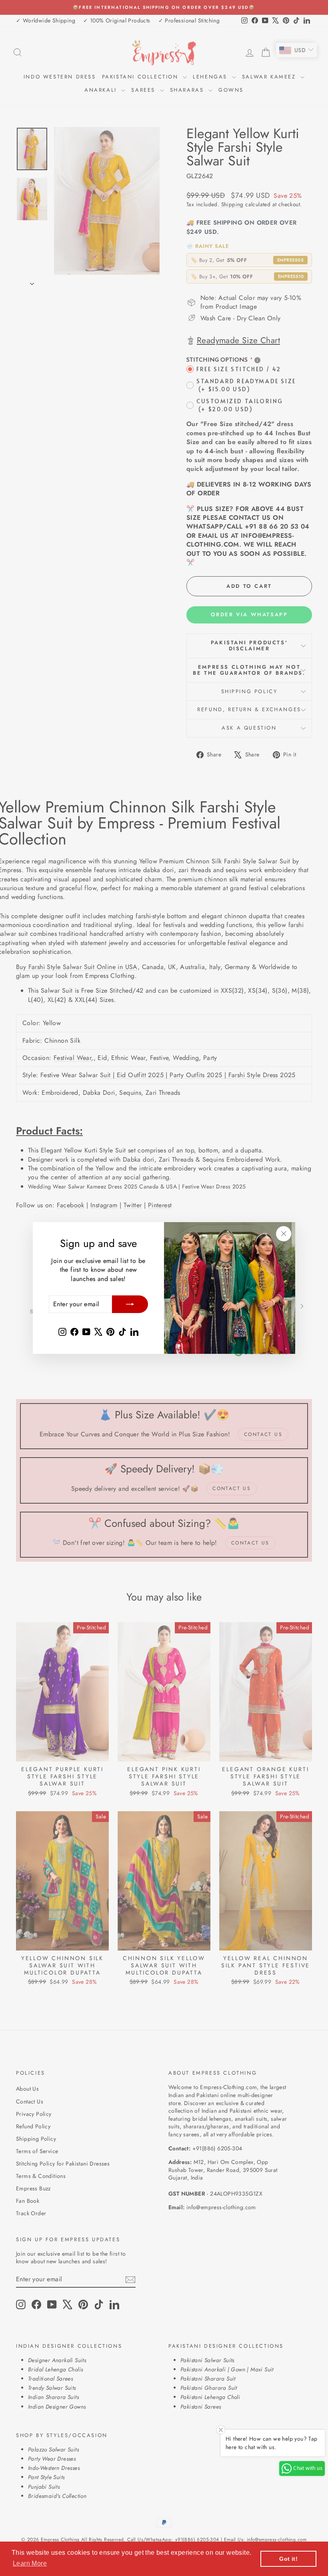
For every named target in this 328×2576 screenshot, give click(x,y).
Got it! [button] (288, 2559)
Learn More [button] (30, 2563)
